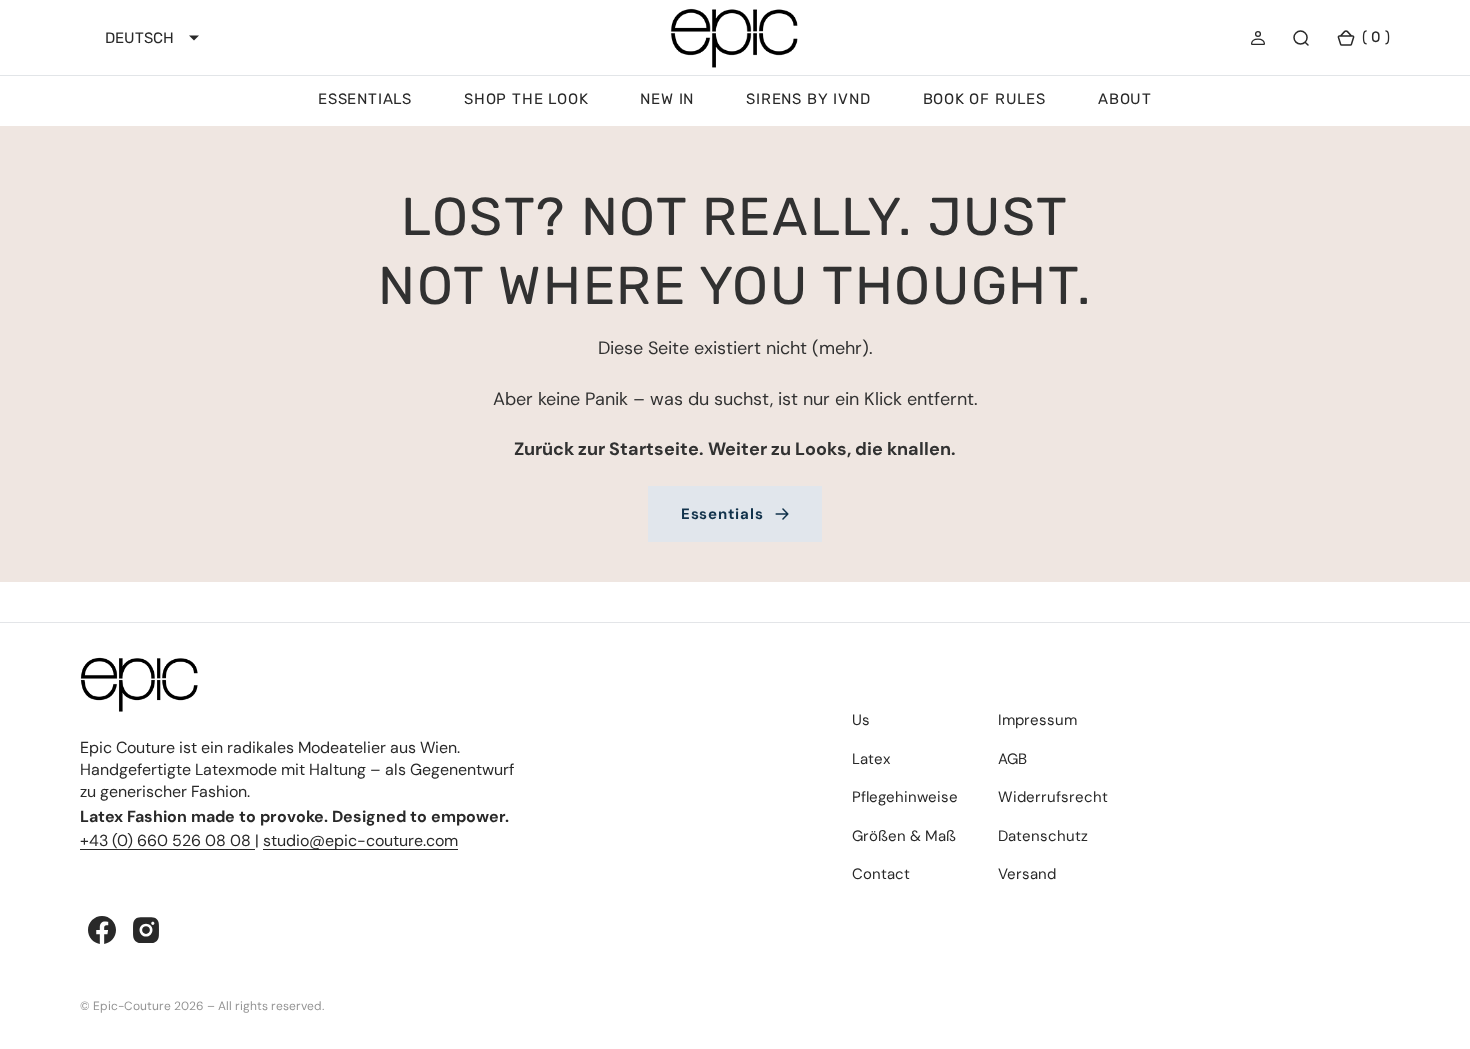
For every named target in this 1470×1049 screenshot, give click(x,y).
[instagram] (146, 930)
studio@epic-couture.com (360, 840)
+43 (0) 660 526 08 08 (167, 840)
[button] (1258, 38)
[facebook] (102, 930)
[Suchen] (1301, 38)
